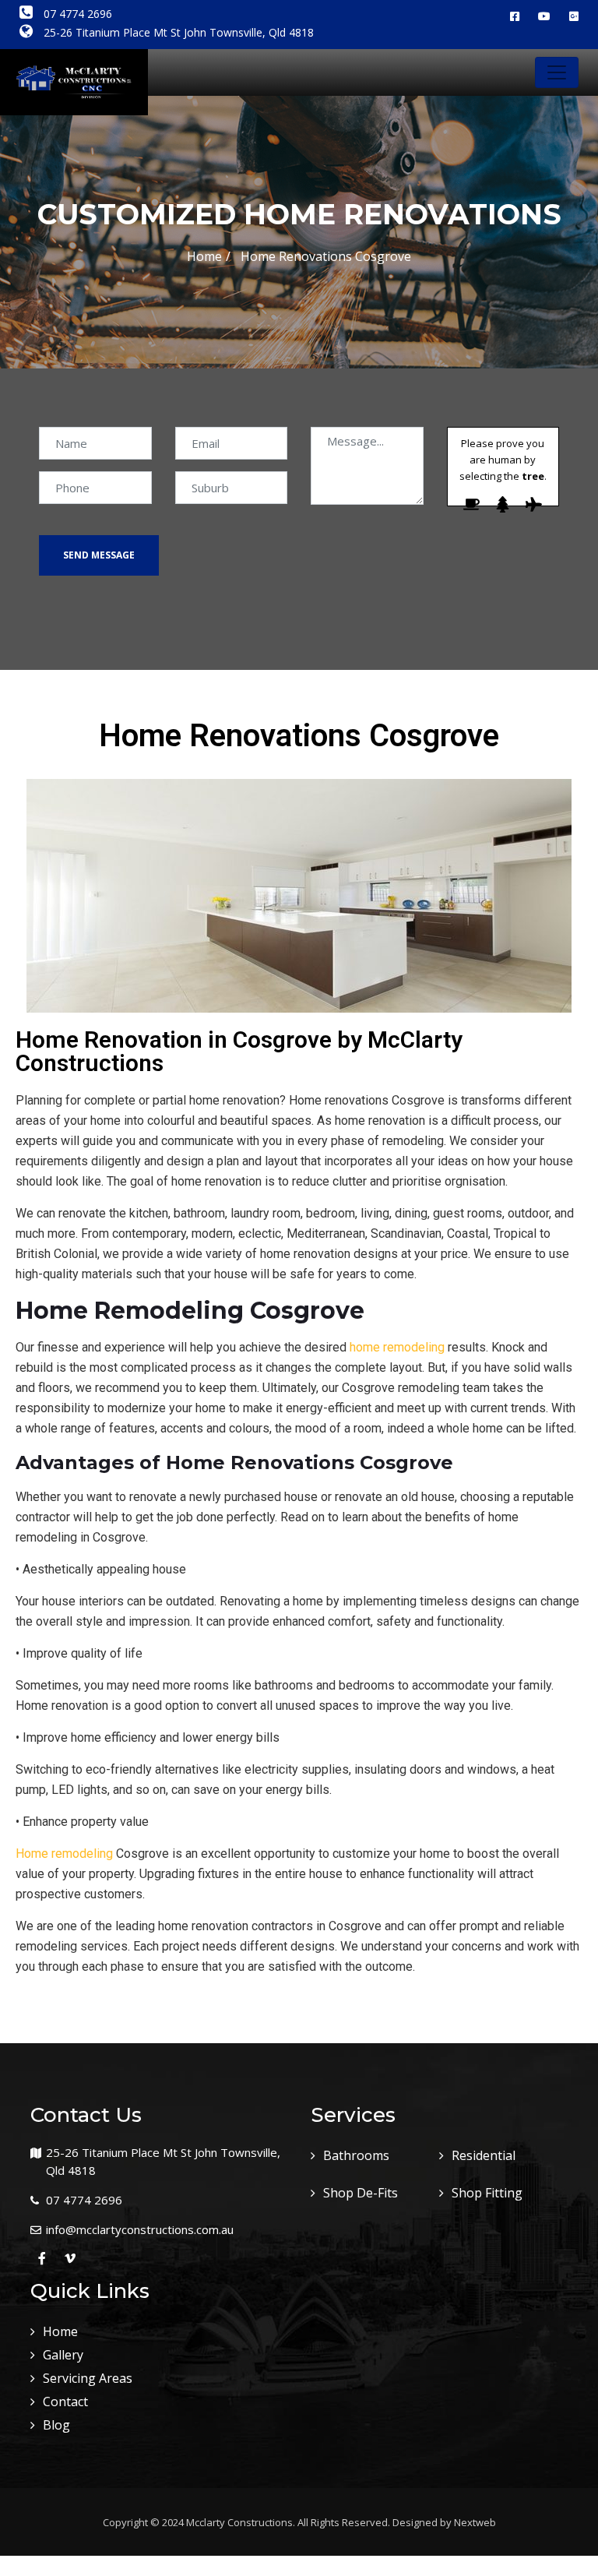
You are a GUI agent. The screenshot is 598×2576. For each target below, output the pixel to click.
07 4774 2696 (76, 14)
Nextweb (475, 2522)
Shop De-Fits (361, 2193)
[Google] (574, 16)
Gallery (63, 2355)
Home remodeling (64, 1854)
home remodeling (397, 1347)
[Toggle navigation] (557, 72)
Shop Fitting (487, 2193)
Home (204, 256)
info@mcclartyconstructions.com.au (140, 2229)
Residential (484, 2155)
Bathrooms (356, 2155)
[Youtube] (544, 16)
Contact (65, 2402)
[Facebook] (515, 16)
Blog (56, 2425)
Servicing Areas (88, 2378)
